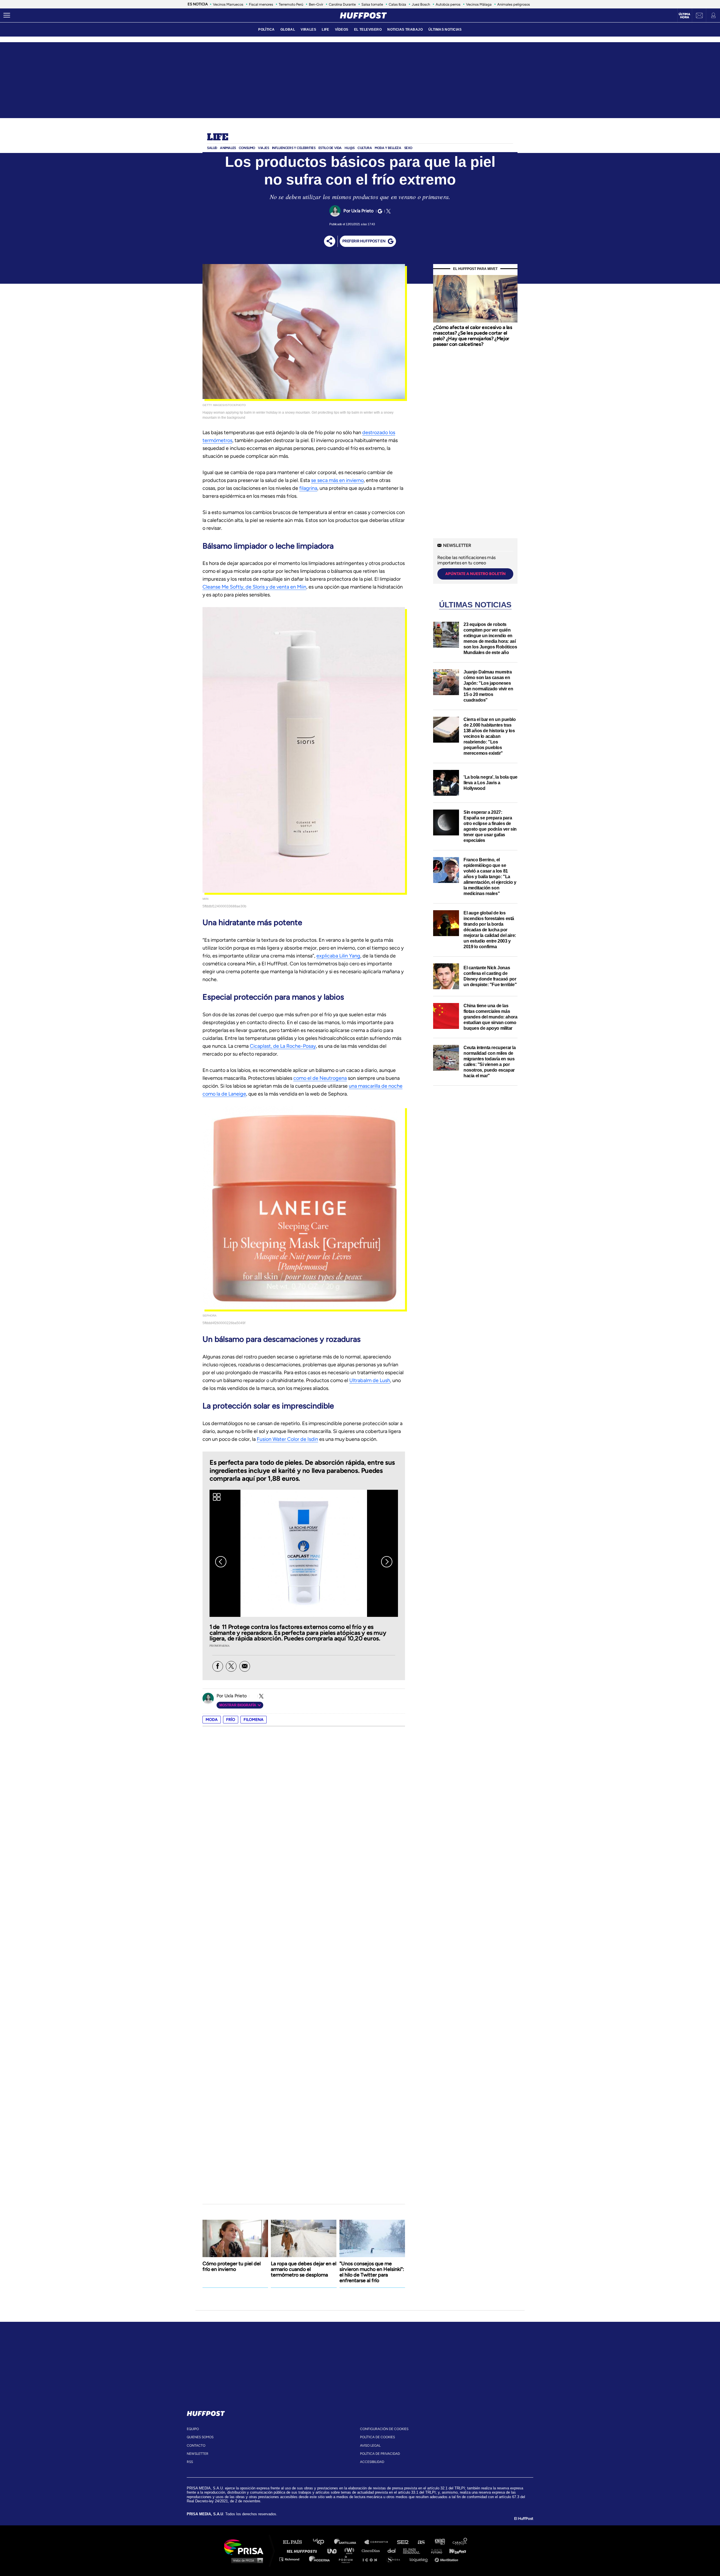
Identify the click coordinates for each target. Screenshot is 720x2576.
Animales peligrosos (514, 4)
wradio (351, 2551)
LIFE (326, 30)
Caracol (460, 2542)
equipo (193, 2429)
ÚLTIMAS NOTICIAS (445, 30)
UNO (334, 2551)
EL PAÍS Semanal (414, 2551)
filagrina (308, 488)
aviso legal (370, 2446)
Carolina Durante (342, 4)
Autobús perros (448, 4)
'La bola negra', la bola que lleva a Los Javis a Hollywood (490, 783)
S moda (395, 2559)
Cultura (365, 148)
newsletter (198, 2454)
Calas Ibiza (397, 4)
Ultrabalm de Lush (370, 1380)
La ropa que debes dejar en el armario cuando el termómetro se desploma (304, 2269)
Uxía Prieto (362, 211)
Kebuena (455, 2551)
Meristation (447, 2559)
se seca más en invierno (337, 480)
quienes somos (200, 2437)
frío (231, 1720)
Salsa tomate (372, 4)
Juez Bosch (421, 4)
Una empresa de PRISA (246, 2547)
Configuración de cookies (384, 2429)
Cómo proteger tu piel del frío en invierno (232, 2266)
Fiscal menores (261, 4)
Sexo (408, 148)
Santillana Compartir (379, 2542)
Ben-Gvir (316, 4)
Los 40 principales (323, 2542)
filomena (254, 1720)
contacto (196, 2446)
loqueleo (420, 2559)
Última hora (684, 16)
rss (190, 2462)
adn (439, 2542)
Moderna (320, 2559)
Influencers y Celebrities (294, 148)
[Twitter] (388, 211)
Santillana (349, 2542)
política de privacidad (380, 2454)
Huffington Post (303, 2551)
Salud (212, 148)
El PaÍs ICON (372, 2559)
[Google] (379, 211)
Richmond (292, 2559)
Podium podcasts (348, 2559)
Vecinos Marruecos (228, 4)
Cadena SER (403, 2542)
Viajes (264, 148)
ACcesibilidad (372, 2462)
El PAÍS (296, 2542)
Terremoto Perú (291, 4)
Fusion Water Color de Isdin (287, 1439)
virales (308, 30)
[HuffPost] (206, 2412)
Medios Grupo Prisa (246, 2560)
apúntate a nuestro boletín (475, 574)
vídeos (342, 30)
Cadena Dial (393, 2551)
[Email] (245, 1666)
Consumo (247, 148)
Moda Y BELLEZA (388, 148)
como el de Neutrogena (320, 1078)
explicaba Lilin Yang (338, 956)
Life (218, 138)
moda (212, 1720)
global (288, 30)
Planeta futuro (435, 2551)
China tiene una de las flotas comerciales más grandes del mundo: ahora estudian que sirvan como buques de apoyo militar (490, 1017)
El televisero (368, 30)
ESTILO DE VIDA (330, 148)
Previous (221, 1562)
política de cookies (377, 2437)
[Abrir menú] (7, 15)
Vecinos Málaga (479, 4)
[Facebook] (218, 1666)
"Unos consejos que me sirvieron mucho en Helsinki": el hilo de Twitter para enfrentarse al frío (372, 2272)
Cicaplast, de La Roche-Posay (283, 1046)
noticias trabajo (405, 30)
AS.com (421, 2542)
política (266, 30)
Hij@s (350, 148)
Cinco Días (372, 2551)
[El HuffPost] (363, 15)
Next (387, 1562)
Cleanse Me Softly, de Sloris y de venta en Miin (254, 587)
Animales (228, 148)
